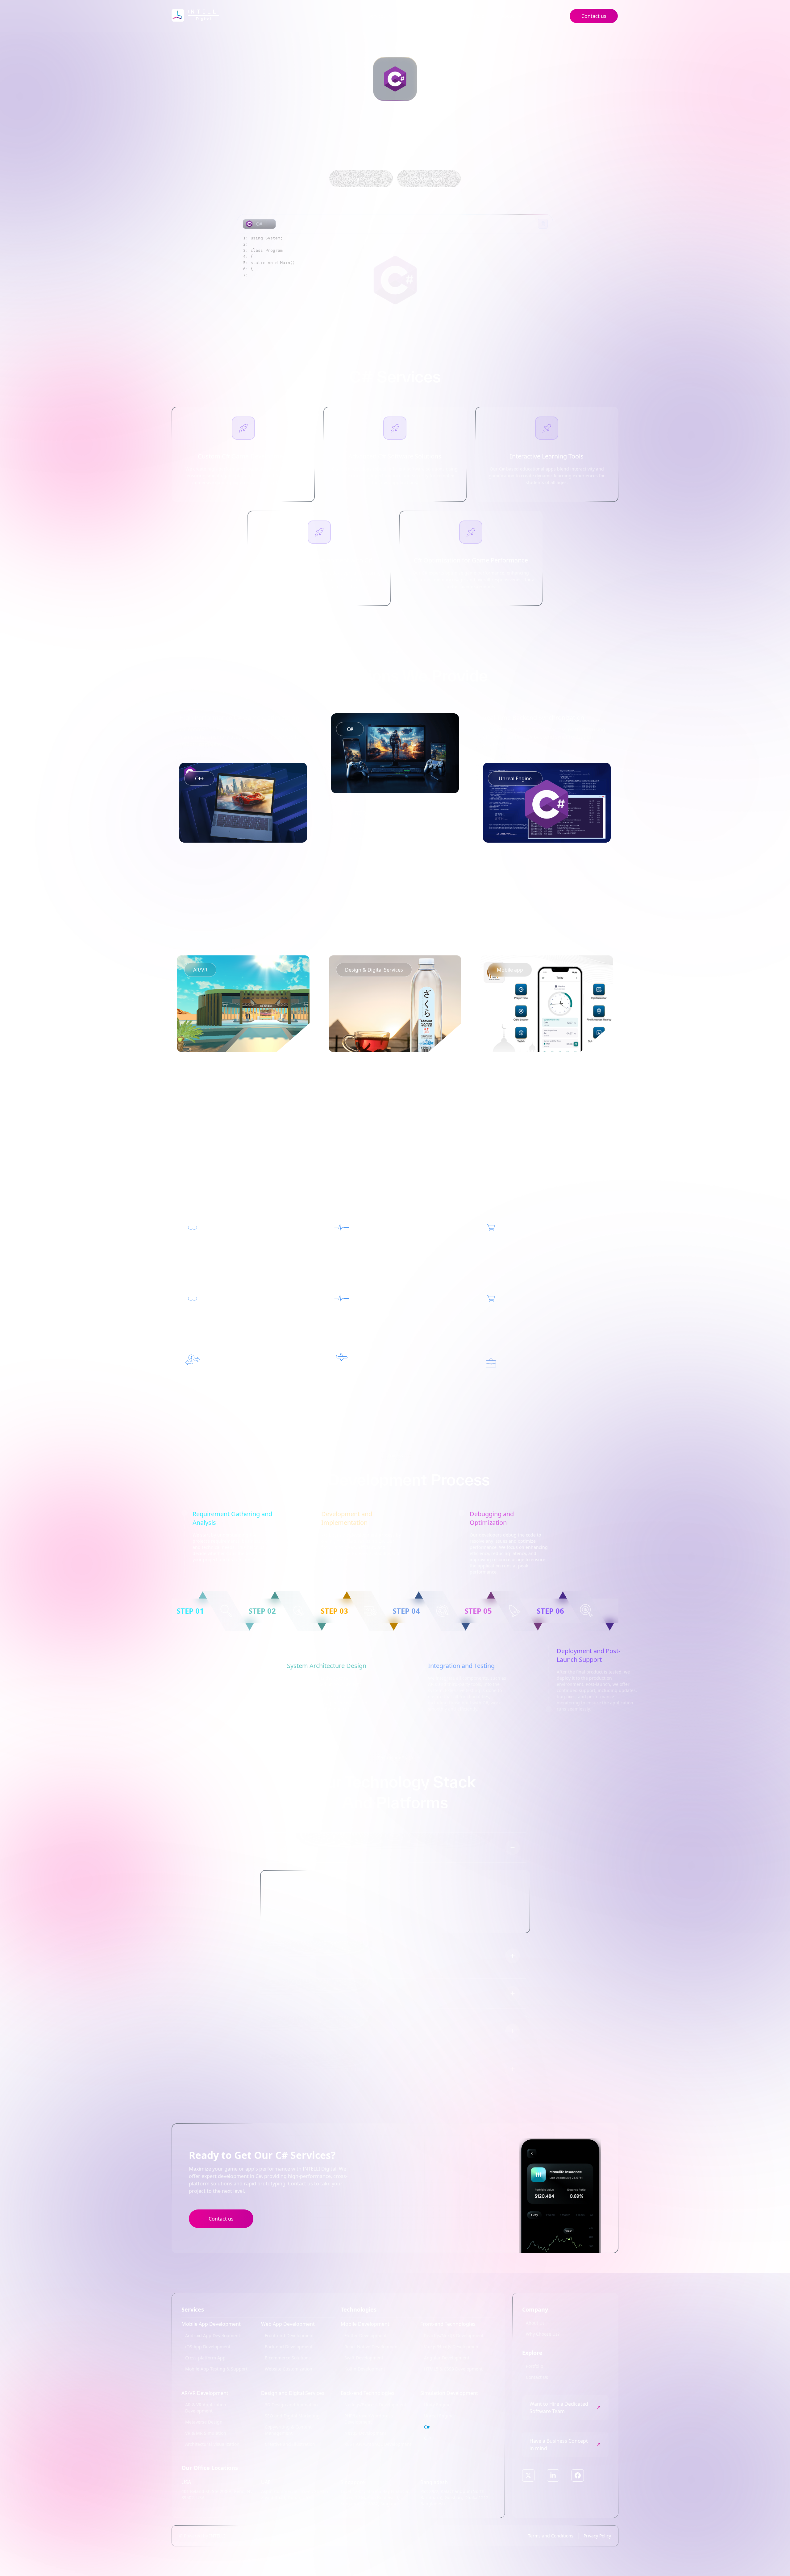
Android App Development (213, 2335)
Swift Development (364, 2358)
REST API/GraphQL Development (378, 2444)
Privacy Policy (597, 2536)
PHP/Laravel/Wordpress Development (369, 2419)
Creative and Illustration (290, 2444)
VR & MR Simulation (206, 2433)
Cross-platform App (205, 2358)
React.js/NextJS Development (454, 2335)
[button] (219, 2324)
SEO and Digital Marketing (292, 2416)
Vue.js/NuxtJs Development (452, 2347)
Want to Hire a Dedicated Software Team (559, 2408)
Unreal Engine (439, 2416)
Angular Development (447, 2358)
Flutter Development (366, 2335)
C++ (428, 2438)
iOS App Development (208, 2347)
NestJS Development (365, 2433)
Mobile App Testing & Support (216, 2369)
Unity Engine (437, 2405)
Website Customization (289, 2369)
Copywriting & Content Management (288, 2430)
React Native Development (372, 2347)
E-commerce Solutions (288, 2358)
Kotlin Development (365, 2369)
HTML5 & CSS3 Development (453, 2369)
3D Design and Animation (291, 2405)
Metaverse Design (204, 2422)
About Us (535, 2323)
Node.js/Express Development (375, 2405)
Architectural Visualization (212, 2444)
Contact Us (537, 2377)
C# (427, 2427)
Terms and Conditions (551, 2536)
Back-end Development (289, 2347)
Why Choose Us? (543, 2334)
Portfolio (476, 16)
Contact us (221, 2219)
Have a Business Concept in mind (559, 2445)
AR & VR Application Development (206, 2408)
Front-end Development (289, 2335)
